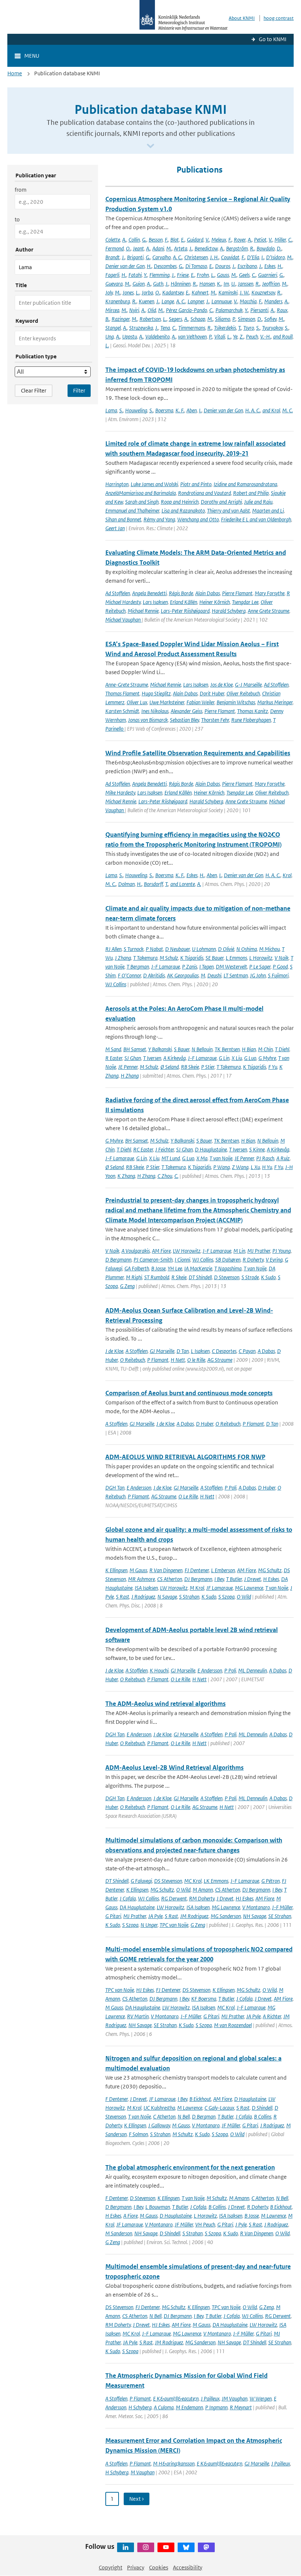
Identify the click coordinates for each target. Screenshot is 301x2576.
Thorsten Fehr (215, 720)
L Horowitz (261, 958)
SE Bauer (215, 958)
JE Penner (128, 1067)
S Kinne (257, 1149)
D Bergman (204, 2116)
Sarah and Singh (142, 502)
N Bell (184, 2116)
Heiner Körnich (215, 602)
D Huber (205, 1424)
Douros (223, 266)
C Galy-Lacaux (219, 2108)
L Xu (255, 1167)
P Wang (222, 1167)
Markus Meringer (275, 702)
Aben (192, 410)
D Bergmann (118, 1260)
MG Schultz (270, 1570)
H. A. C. (253, 410)
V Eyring (274, 1260)
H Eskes (271, 1579)
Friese (183, 275)
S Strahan (189, 1597)
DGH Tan (115, 1488)
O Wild (244, 1597)
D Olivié (226, 949)
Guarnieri (268, 275)
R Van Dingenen (166, 1570)
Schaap (198, 319)
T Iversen (152, 1058)
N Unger (149, 1925)
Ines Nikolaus (155, 711)
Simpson (246, 319)
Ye (235, 337)
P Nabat (154, 949)
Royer (240, 240)
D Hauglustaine (211, 1149)
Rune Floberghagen (251, 720)
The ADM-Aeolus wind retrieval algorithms (166, 1704)
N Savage (167, 1597)
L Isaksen (200, 1351)
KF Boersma (204, 1999)
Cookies (159, 2567)
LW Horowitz (187, 1251)
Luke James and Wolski (154, 484)
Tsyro (249, 328)
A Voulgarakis (136, 1251)
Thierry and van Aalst (229, 511)
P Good (280, 967)
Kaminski (228, 292)
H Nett (178, 1360)
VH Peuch (205, 2224)
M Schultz (183, 2134)
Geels (244, 275)
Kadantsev (173, 292)
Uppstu (130, 337)
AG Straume (220, 1360)
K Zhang (126, 1176)
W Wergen (261, 2398)
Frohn (203, 275)
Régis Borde (181, 593)
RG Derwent (174, 1898)
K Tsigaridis (192, 958)
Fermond (115, 248)
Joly (109, 292)
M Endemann (189, 2407)
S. (258, 328)
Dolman (126, 884)
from (21, 190)
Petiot (260, 240)
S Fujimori (278, 975)
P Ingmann (216, 2407)
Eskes (270, 266)
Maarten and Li (268, 511)
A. (124, 240)
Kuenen (146, 301)
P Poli (231, 1488)
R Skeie (179, 1277)
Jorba (147, 292)
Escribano (247, 266)
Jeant (138, 248)
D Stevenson (227, 1277)
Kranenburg (118, 301)
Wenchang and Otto (198, 519)
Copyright (110, 2567)
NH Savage (255, 1916)
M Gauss (138, 1570)
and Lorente (183, 884)
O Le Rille (188, 1496)
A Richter (272, 2016)
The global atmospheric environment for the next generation (190, 2167)
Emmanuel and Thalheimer (132, 511)
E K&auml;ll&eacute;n (176, 2398)
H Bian (249, 1049)
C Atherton (164, 2116)
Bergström (237, 248)
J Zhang (123, 958)
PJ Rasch (265, 1158)
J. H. (214, 257)
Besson (156, 240)
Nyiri (134, 310)
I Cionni (182, 1260)
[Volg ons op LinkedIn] (126, 2547)
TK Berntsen (227, 1049)
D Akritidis (154, 975)
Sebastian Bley (184, 720)
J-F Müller (282, 1907)
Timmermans (192, 328)
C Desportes (224, 1351)
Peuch (252, 337)
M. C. (288, 410)
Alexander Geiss (186, 711)
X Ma (202, 1158)
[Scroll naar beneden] (150, 146)
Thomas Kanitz (253, 711)
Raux (282, 310)
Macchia (248, 301)
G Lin (224, 1058)
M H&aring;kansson (174, 2463)
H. (149, 266)
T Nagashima (228, 1268)
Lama (111, 410)
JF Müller (231, 2125)
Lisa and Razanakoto (183, 511)
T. (240, 328)
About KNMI (242, 18)
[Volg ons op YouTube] (166, 2547)
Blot (175, 240)
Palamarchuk (229, 310)
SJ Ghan (133, 1058)
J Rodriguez (143, 1597)
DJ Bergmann (198, 1579)
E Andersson (139, 1488)
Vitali (220, 337)
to (17, 219)
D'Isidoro (275, 257)
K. (219, 284)
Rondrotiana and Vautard (204, 493)
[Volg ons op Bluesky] (186, 2547)
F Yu (273, 1067)
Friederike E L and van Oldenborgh (256, 519)
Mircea (112, 310)
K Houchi (159, 1670)
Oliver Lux (137, 702)
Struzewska (141, 328)
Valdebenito (157, 337)
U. (233, 284)
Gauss (223, 275)
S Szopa (226, 1597)
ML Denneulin (253, 1670)
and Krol (271, 410)
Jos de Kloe (222, 685)
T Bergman (138, 967)
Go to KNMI (273, 39)
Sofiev (270, 319)
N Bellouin (202, 1049)
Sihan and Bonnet (123, 519)
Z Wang (240, 1167)
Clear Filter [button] (34, 390)
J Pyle (241, 2224)
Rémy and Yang (159, 519)
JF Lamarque (220, 1588)
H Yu (267, 1167)
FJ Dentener (197, 1570)
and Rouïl (283, 337)
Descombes (165, 266)
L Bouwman (158, 2207)
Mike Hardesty (120, 793)
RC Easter (143, 1149)
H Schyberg (140, 2407)
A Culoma (164, 2407)
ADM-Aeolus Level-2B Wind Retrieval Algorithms (175, 1768)
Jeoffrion (271, 284)
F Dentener (117, 2099)
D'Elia (253, 257)
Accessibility (188, 2567)
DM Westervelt (231, 967)
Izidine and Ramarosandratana (245, 484)
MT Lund (171, 1158)
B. (107, 319)
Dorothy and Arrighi (221, 502)
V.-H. (266, 337)
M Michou (269, 949)
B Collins (263, 2116)
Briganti (135, 257)
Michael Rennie (143, 611)
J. (191, 248)
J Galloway (159, 2125)
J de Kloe (114, 1351)
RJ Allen (113, 949)
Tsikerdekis (225, 328)
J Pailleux (210, 2398)
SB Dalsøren (228, 1260)
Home (15, 73)
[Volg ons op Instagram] (146, 2547)
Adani (158, 248)
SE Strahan (280, 1916)
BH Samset (135, 1049)
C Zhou (165, 1176)
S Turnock (134, 949)
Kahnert (200, 292)
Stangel (113, 328)
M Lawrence (190, 2108)
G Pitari (113, 1916)
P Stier (208, 1067)
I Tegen (206, 967)
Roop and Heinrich (180, 502)
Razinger (121, 319)
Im (226, 284)
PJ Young (282, 1251)
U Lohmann (204, 949)
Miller (280, 240)
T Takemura (145, 958)
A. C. (177, 257)
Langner (196, 301)
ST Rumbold (157, 1277)
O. (128, 248)
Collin (134, 240)
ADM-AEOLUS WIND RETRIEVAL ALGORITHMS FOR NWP (185, 1457)
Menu (32, 56)
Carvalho (162, 257)
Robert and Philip (251, 493)
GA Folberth (137, 1268)
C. (290, 240)
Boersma (164, 410)
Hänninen (181, 284)
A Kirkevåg (175, 1058)
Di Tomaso (196, 266)
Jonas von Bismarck (148, 720)
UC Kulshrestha (159, 2108)
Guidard (195, 240)
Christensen (196, 257)
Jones (128, 292)
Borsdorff (153, 884)
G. (144, 240)
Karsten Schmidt (122, 711)
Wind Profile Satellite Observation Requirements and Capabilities (198, 753)
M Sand (113, 1049)
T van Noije (221, 1158)
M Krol (197, 1588)
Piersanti (259, 310)
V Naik (282, 958)
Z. (242, 337)
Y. (146, 275)
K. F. (180, 410)
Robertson (150, 319)
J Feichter (165, 1149)
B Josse (158, 1268)
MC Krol (193, 1881)
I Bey (219, 1579)
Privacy (136, 2567)
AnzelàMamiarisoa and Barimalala (141, 493)
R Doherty (253, 1260)
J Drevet (253, 1579)
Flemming (159, 275)
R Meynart (241, 2407)
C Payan (247, 1351)
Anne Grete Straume (269, 611)
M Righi (134, 1277)
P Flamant (158, 1360)
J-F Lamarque (166, 967)
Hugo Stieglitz (156, 693)
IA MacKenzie (198, 1268)
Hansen (207, 284)
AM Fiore (161, 1251)
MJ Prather (259, 1251)
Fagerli (112, 275)
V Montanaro (256, 1907)
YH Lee (175, 1268)
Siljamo (223, 319)
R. (252, 248)
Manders (273, 301)
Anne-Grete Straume (127, 685)
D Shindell (262, 2108)
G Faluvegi (141, 1881)
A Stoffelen (137, 1351)
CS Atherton (170, 1579)
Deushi (214, 975)
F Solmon (138, 2134)
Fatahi (135, 275)
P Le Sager (260, 967)
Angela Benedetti (149, 593)
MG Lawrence (249, 1588)
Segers (175, 319)
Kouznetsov (263, 292)
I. (263, 257)
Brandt (113, 257)
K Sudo (268, 1277)
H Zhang (130, 1076)
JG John (258, 975)
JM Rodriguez (194, 1916)
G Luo (250, 1058)
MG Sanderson (226, 1916)
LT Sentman (236, 975)
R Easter (114, 1058)
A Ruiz (283, 1158)
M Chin (265, 1049)
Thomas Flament (122, 693)
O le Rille (196, 1360)
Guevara (114, 284)
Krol (287, 875)
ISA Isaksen (146, 1588)
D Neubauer (177, 949)
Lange (168, 301)
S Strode (250, 1277)
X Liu (237, 1058)
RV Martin (138, 2016)
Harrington (117, 484)
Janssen (246, 284)
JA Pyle (155, 1916)
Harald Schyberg (229, 611)
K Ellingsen (116, 1570)
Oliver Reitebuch (243, 693)
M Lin (239, 1251)
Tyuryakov (272, 328)
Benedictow (206, 248)
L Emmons (236, 958)
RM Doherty (202, 1898)
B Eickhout (200, 2099)
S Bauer (182, 1049)
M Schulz (169, 958)
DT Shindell (200, 1277)
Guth (158, 284)
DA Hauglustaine (137, 1907)
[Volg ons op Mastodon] (206, 2547)
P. (234, 319)
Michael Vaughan (124, 620)
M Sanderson (119, 2233)
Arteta (181, 248)
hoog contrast (279, 18)
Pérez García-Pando (186, 310)
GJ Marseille (162, 1351)
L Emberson (223, 1570)
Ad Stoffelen (118, 593)
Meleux (219, 240)
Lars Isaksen (155, 602)
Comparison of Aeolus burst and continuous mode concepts (189, 1393)
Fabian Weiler (200, 702)
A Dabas (266, 1351)
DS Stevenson (168, 1881)
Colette (113, 240)
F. (166, 240)
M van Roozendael (233, 2025)
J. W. (244, 292)
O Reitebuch (133, 1360)
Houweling (136, 410)
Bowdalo (266, 248)
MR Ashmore (142, 1579)
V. (207, 240)
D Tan (183, 1351)
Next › (137, 2499)
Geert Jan (115, 528)
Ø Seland (170, 1067)
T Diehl (282, 1049)
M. (169, 248)
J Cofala (128, 1898)
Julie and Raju (258, 502)
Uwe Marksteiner (167, 702)
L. (213, 275)
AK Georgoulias (183, 975)
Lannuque (222, 301)
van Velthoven (192, 337)
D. (279, 248)
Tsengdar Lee (245, 602)
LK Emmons (216, 1881)
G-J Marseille (248, 685)
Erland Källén (184, 602)
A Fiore (130, 2216)
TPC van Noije (174, 1925)
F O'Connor (129, 975)
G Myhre (267, 1058)
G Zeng (127, 1286)
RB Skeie (190, 1067)
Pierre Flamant (237, 593)
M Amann (203, 1890)
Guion (139, 284)
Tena (165, 328)
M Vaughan (143, 2472)
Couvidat (230, 257)
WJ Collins (116, 984)
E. (183, 240)
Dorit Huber (212, 693)
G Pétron (271, 1881)
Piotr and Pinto (196, 484)
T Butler (234, 1579)
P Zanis (190, 967)
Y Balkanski (160, 1049)
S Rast (123, 1597)
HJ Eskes (244, 1898)
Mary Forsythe (270, 593)
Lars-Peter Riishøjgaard (185, 611)
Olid (152, 310)
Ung (110, 337)
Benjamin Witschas (236, 702)
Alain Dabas (208, 593)
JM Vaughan (235, 2398)
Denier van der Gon (125, 266)
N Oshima (247, 949)
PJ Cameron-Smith (153, 1260)
